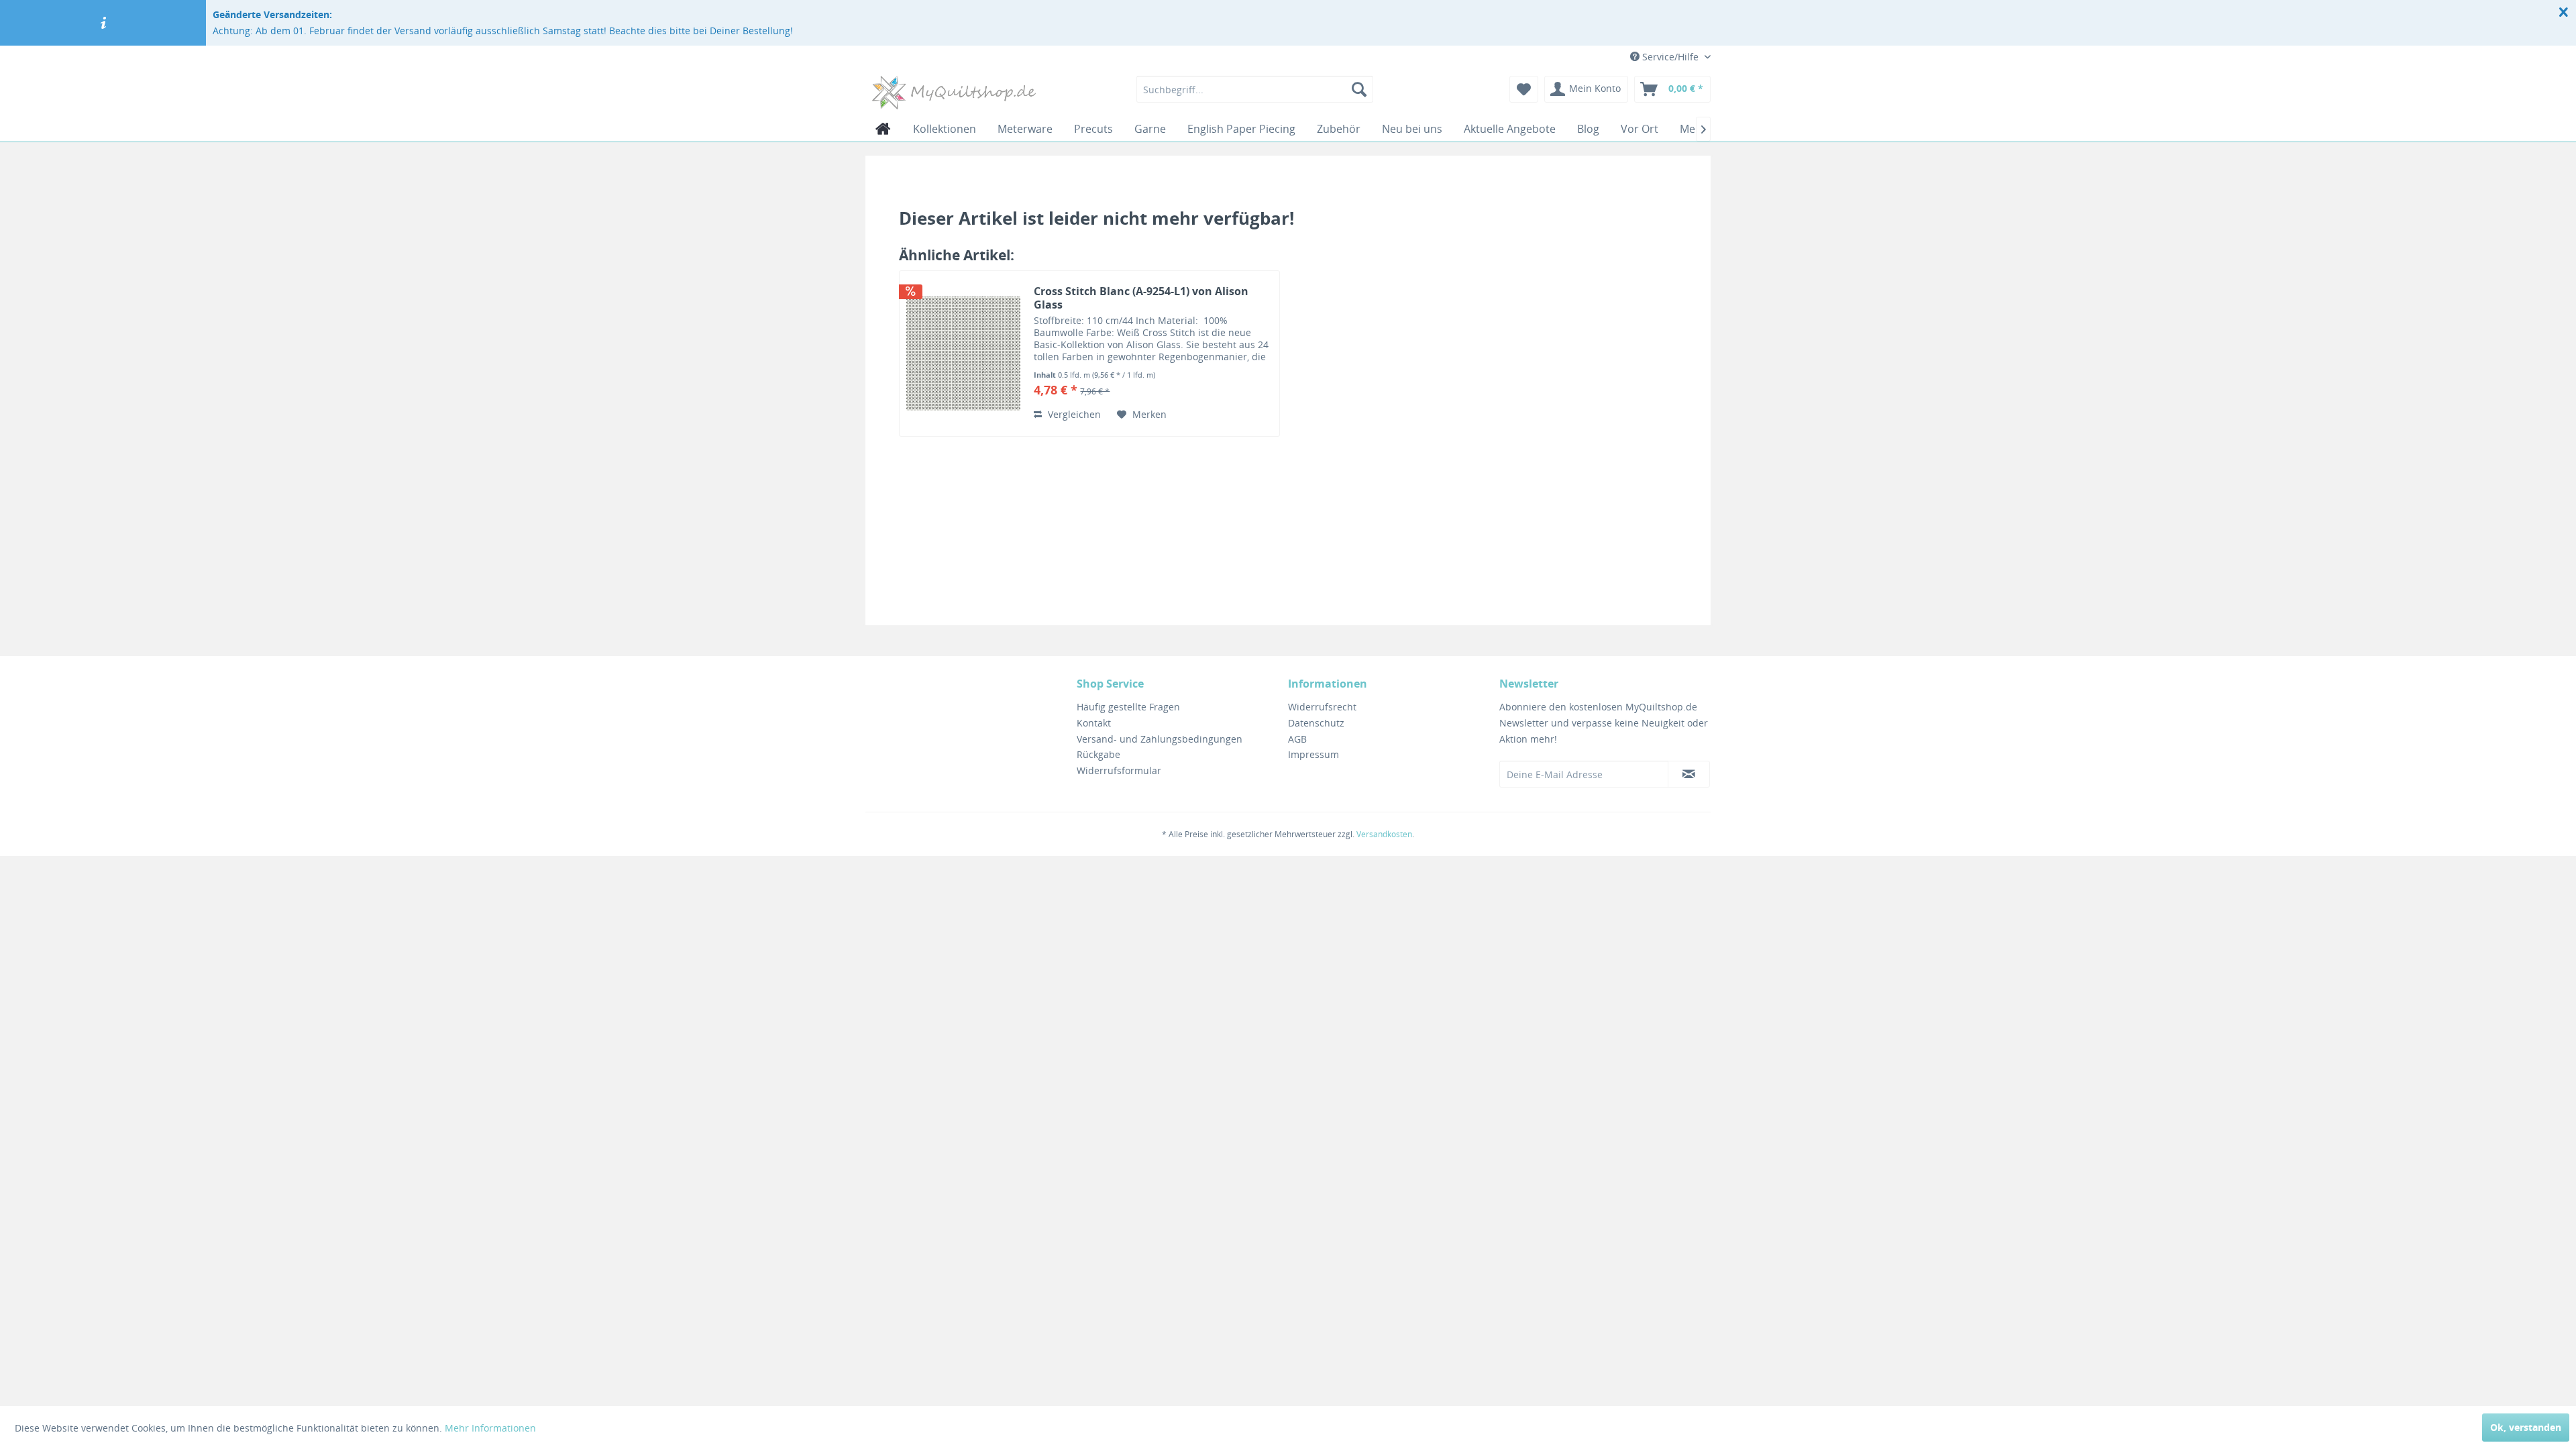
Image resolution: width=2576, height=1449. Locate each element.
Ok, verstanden (2526, 1427)
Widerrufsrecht (1322, 707)
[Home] (883, 129)
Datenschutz (1316, 723)
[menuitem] (1255, 89)
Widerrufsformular (1119, 770)
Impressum (1313, 754)
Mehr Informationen (490, 1428)
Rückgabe (1098, 754)
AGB (1297, 739)
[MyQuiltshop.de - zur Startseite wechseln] (954, 93)
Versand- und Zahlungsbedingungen (1160, 739)
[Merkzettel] (1524, 89)
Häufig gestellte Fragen (1128, 707)
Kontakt (1094, 723)
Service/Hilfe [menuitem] (1670, 57)
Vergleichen (1073, 414)
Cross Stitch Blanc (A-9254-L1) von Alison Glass (1141, 298)
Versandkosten (1384, 834)
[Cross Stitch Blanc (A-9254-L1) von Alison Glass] (963, 354)
